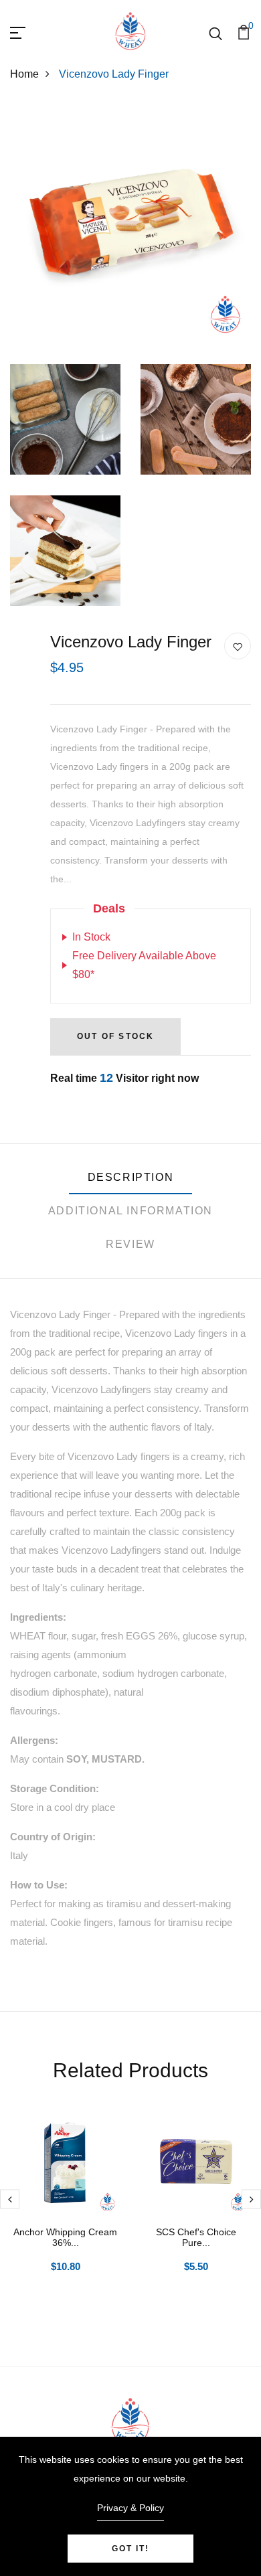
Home (24, 74)
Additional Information (130, 1211)
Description (131, 1177)
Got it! (130, 2549)
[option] (65, 2210)
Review (130, 1244)
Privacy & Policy (130, 2508)
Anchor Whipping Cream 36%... (65, 2238)
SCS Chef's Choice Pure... (196, 2238)
